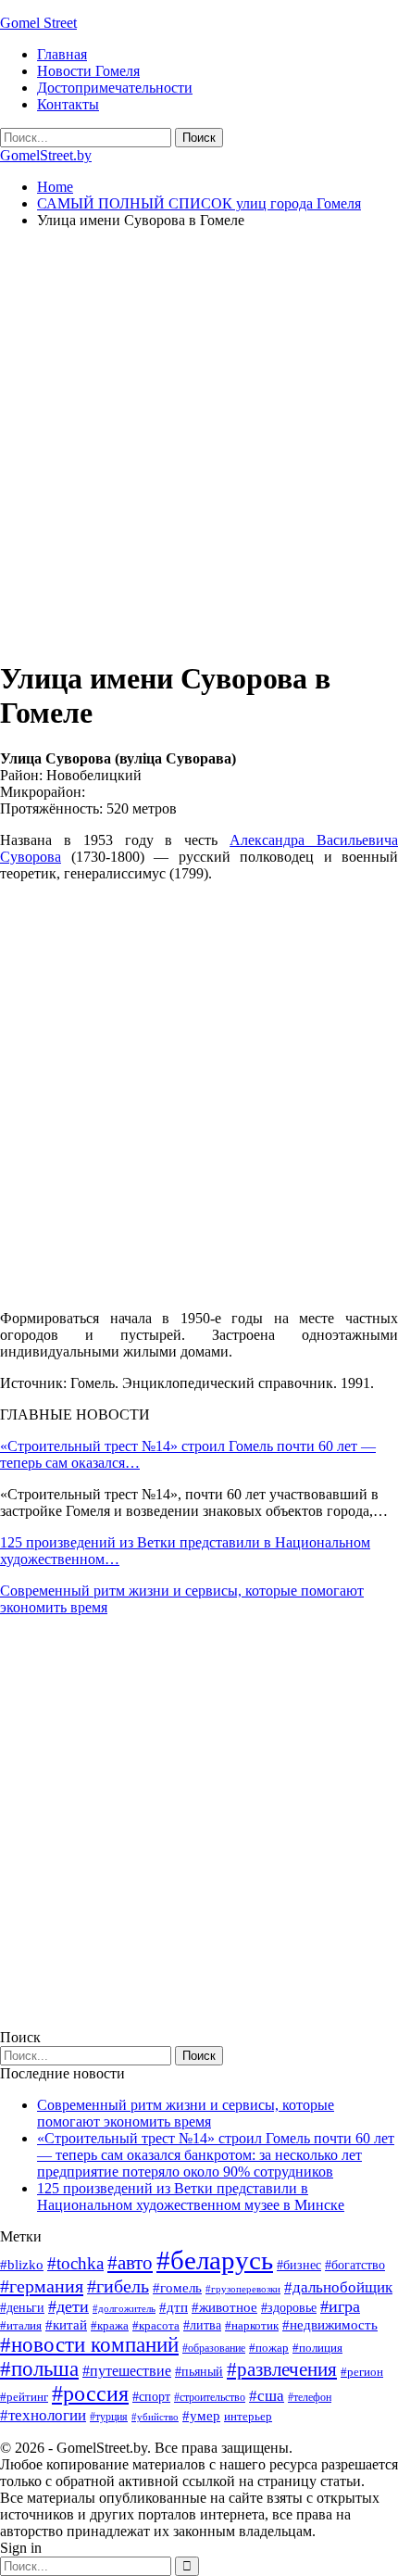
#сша (267, 2395)
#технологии (43, 2415)
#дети (68, 2306)
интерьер (248, 2417)
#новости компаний (89, 2345)
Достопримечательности (115, 88)
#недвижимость (330, 2325)
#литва (202, 2325)
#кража (110, 2325)
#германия (42, 2286)
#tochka (75, 2263)
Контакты (68, 104)
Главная (62, 54)
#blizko (22, 2265)
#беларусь (215, 2260)
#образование (214, 2348)
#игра (340, 2306)
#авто (130, 2263)
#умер (201, 2415)
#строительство (210, 2397)
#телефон (310, 2397)
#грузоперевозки (243, 2289)
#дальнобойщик (338, 2287)
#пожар (269, 2348)
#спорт (151, 2396)
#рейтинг (24, 2397)
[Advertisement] (199, 443)
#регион (362, 2372)
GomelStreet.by (46, 155)
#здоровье (289, 2308)
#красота (156, 2325)
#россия (90, 2393)
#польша (39, 2369)
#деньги (22, 2308)
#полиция (317, 2348)
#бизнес (299, 2265)
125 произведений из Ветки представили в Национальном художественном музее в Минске (191, 2197)
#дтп (174, 2307)
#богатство (355, 2265)
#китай (66, 2325)
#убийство (155, 2417)
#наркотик (252, 2325)
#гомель (177, 2288)
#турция (109, 2417)
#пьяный (199, 2372)
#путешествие (127, 2371)
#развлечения (282, 2369)
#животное (224, 2307)
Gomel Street (38, 23)
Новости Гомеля (88, 71)
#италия (21, 2325)
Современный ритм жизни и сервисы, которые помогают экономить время (186, 2113)
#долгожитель (124, 2308)
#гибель (118, 2286)
